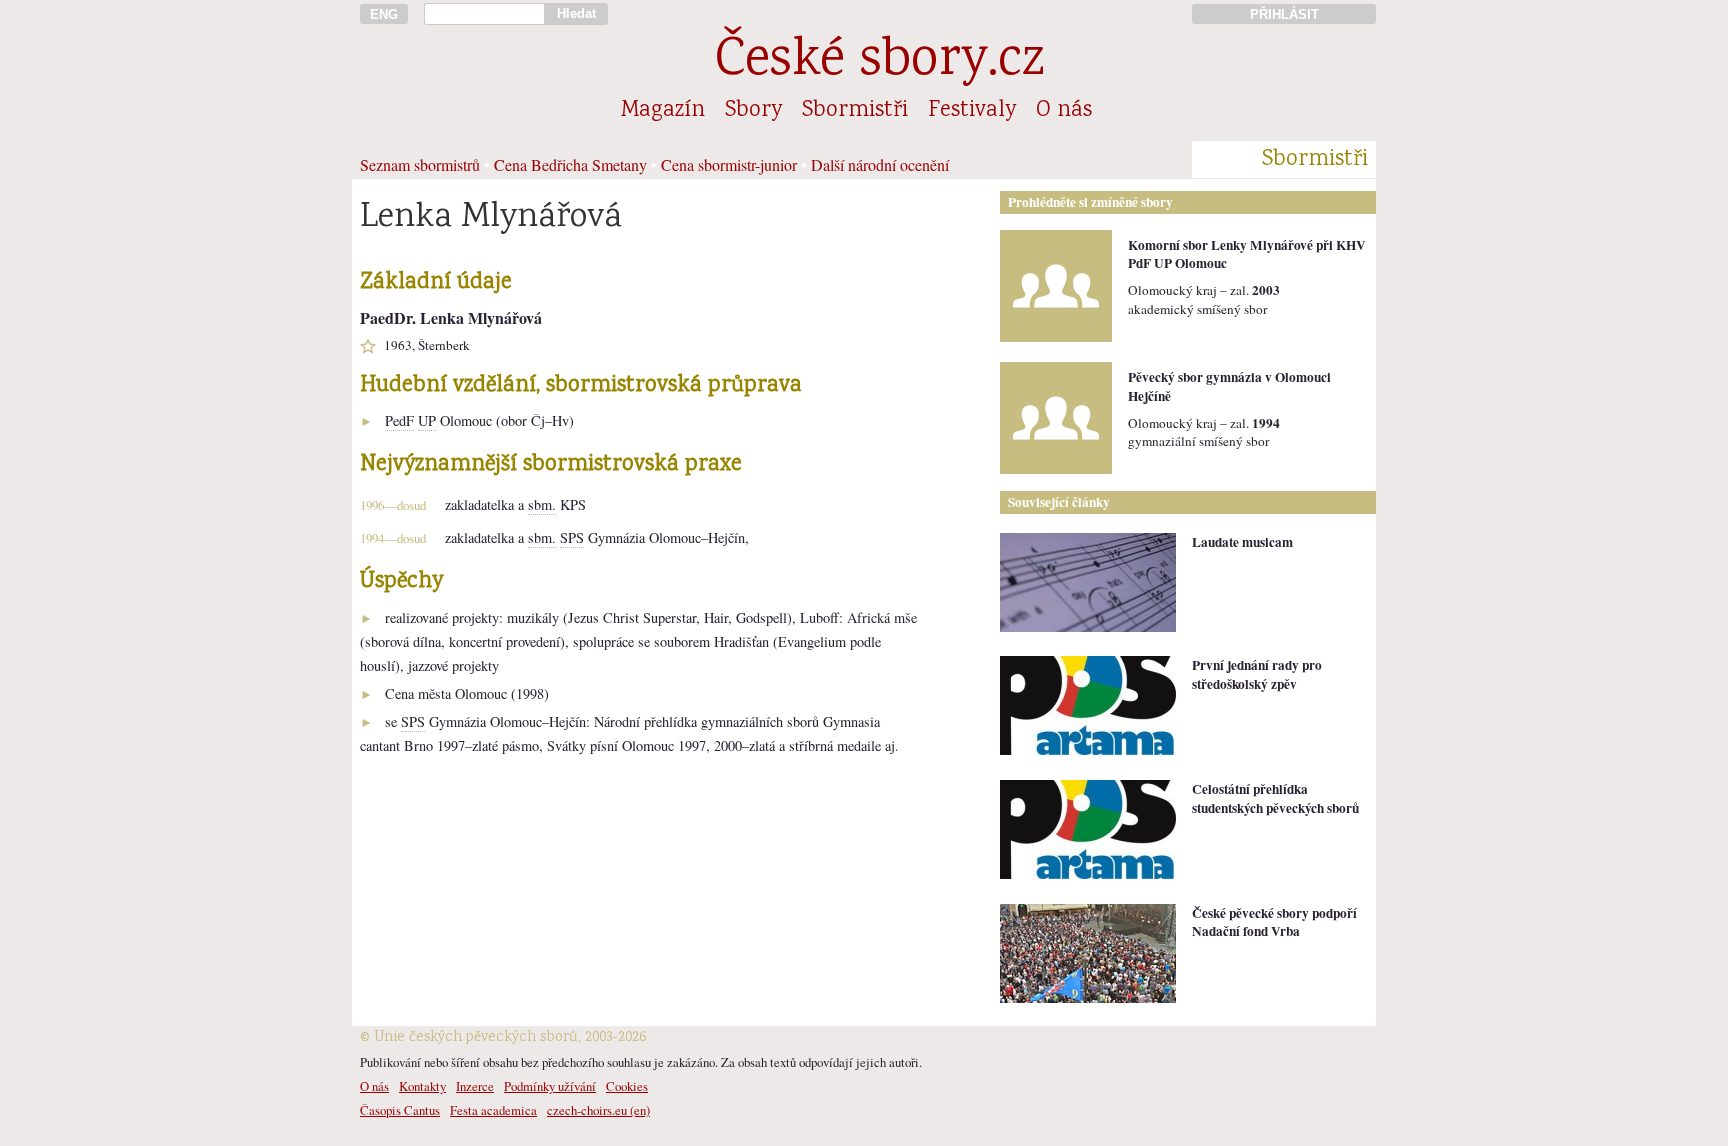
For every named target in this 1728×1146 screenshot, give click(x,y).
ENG (384, 14)
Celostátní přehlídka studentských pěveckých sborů (1275, 798)
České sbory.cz (879, 62)
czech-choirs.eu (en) (598, 1110)
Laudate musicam (1242, 542)
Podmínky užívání (550, 1086)
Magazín (663, 111)
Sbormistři (855, 111)
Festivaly (972, 111)
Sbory (753, 111)
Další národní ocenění (880, 164)
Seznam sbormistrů (420, 164)
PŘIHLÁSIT (1284, 14)
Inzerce (475, 1086)
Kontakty (422, 1086)
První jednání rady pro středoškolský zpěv (1257, 674)
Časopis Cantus (400, 1110)
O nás (1064, 111)
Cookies (627, 1086)
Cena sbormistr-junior (729, 164)
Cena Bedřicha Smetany (570, 164)
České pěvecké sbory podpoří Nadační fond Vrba (1274, 922)
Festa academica (493, 1110)
